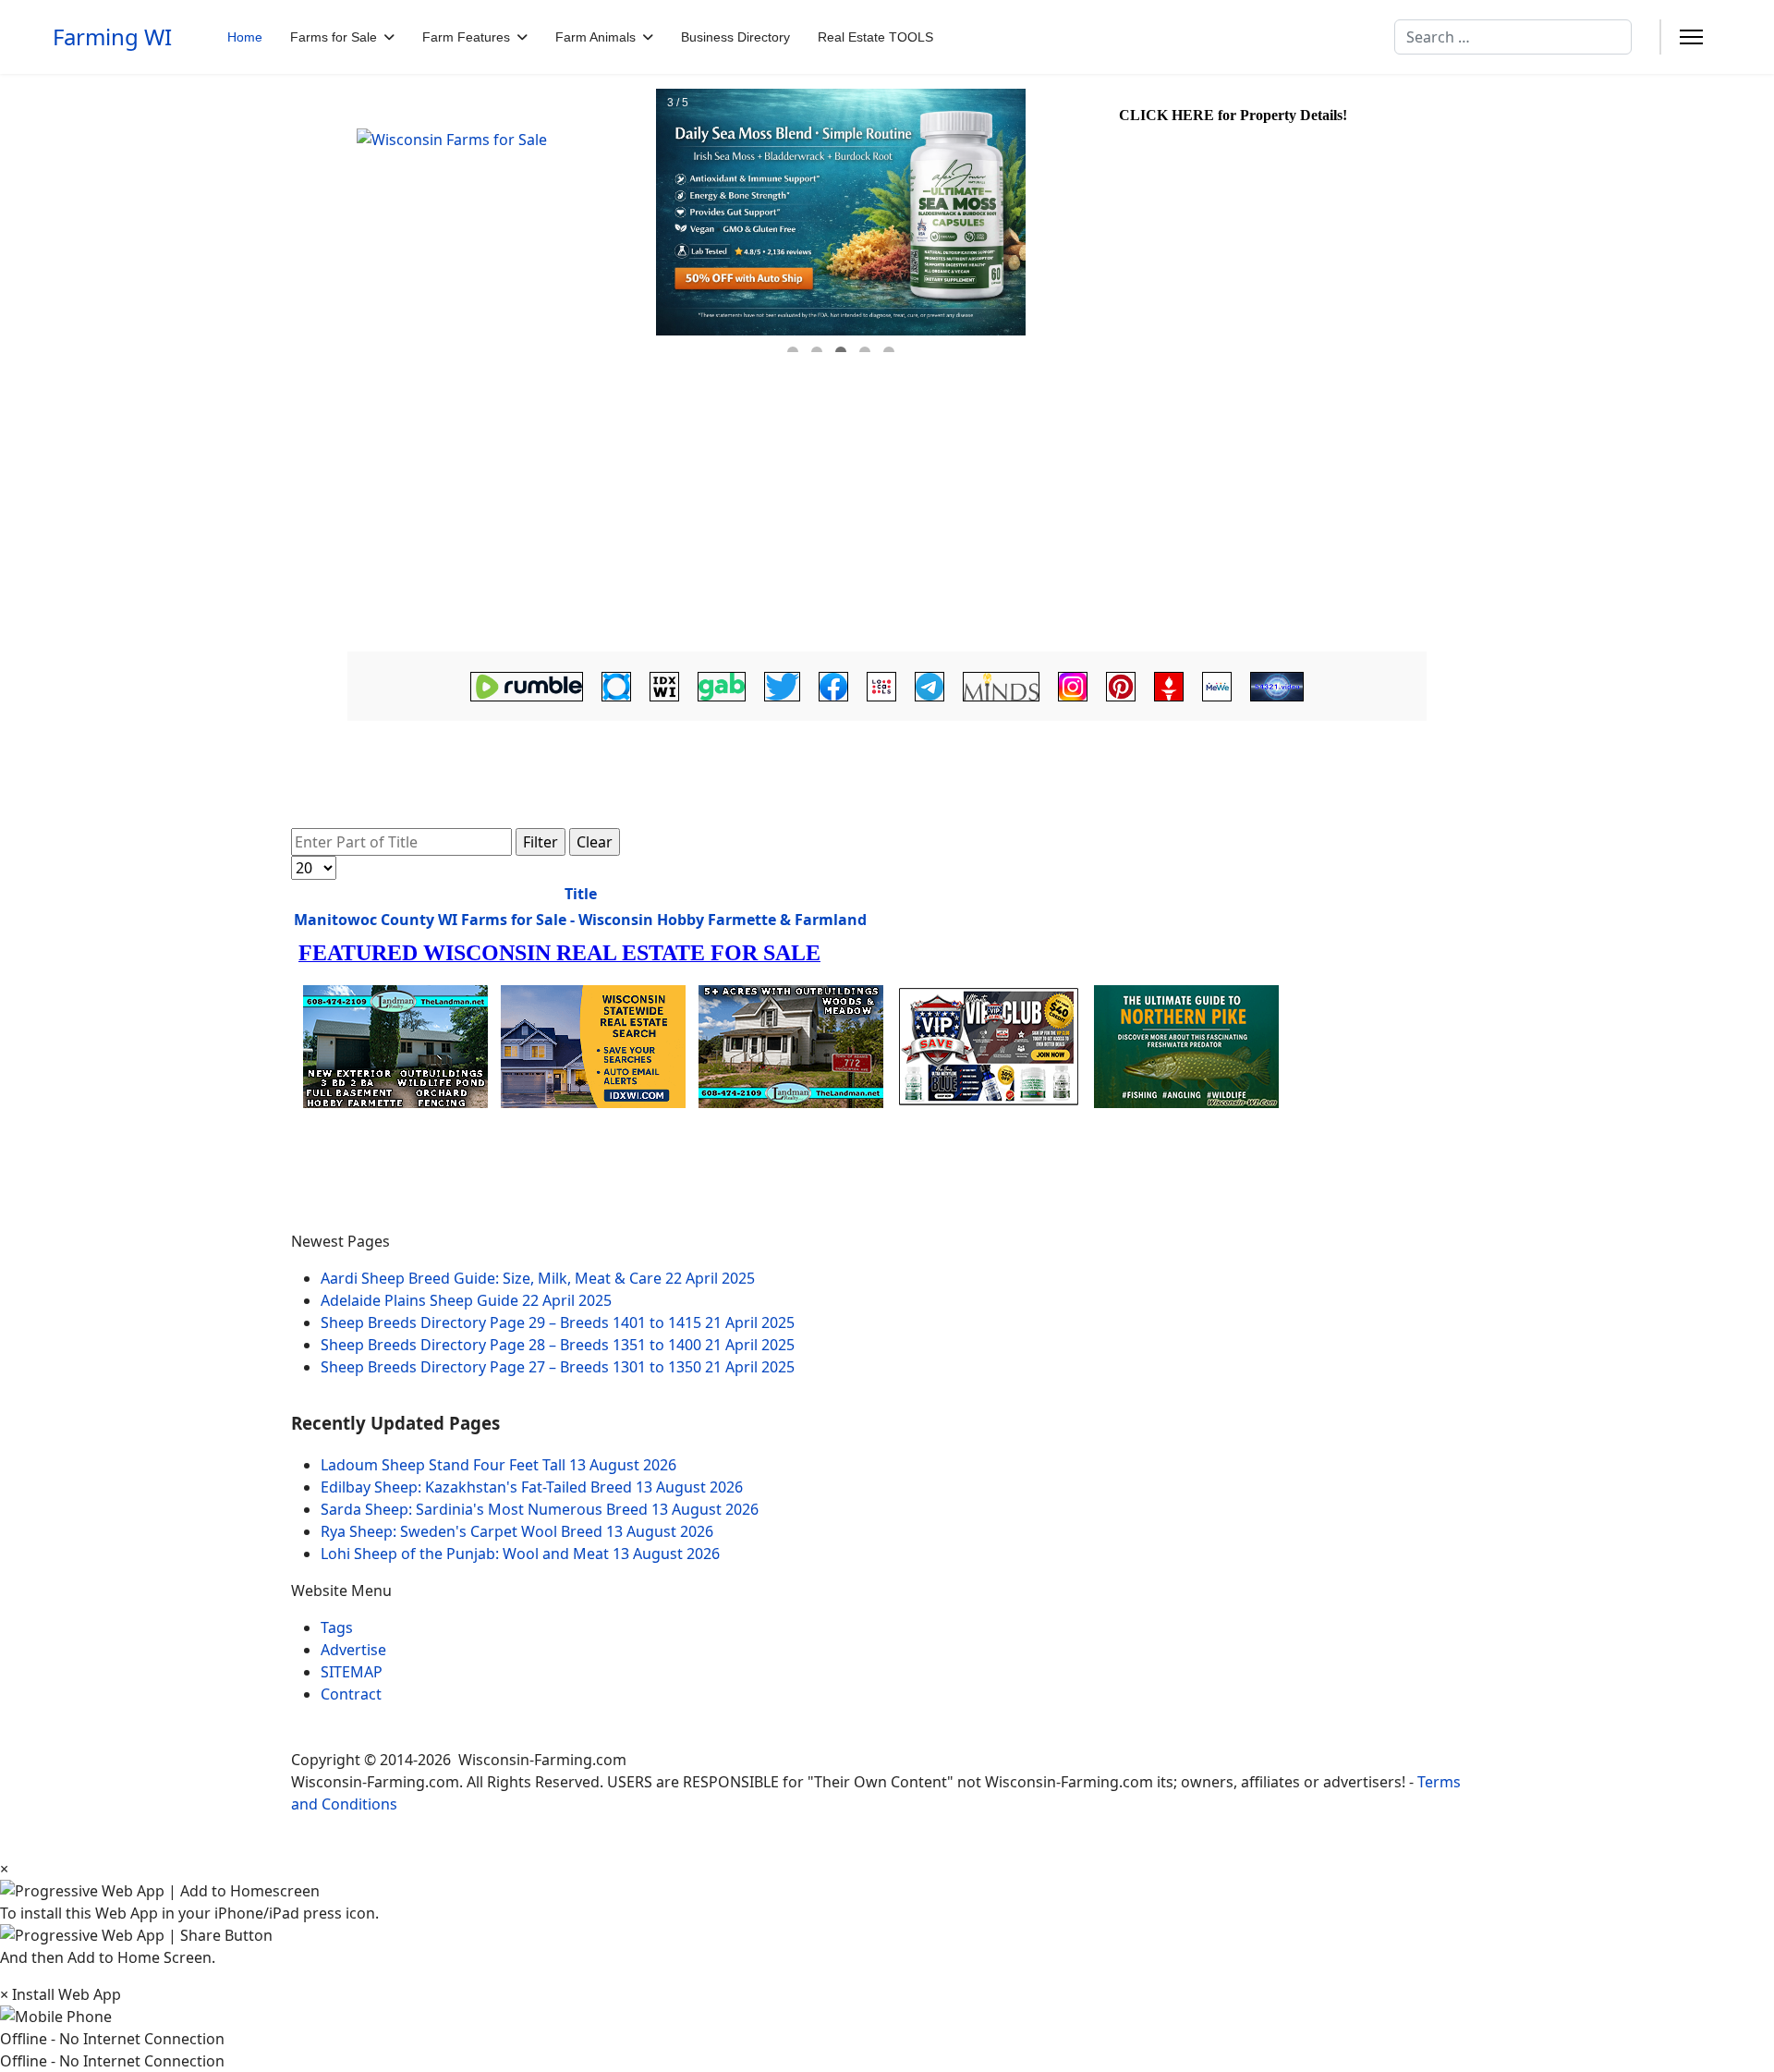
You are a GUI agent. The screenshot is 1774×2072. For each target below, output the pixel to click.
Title (581, 894)
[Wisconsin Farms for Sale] (495, 221)
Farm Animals (595, 37)
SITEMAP (352, 1672)
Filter (541, 842)
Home (245, 37)
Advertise (353, 1650)
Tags (337, 1627)
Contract (351, 1694)
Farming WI (112, 37)
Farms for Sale (334, 37)
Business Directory (735, 37)
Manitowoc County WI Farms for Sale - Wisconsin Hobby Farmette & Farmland (580, 920)
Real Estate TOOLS (875, 37)
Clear (595, 842)
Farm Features (466, 37)
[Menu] (1691, 37)
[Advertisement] (887, 506)
